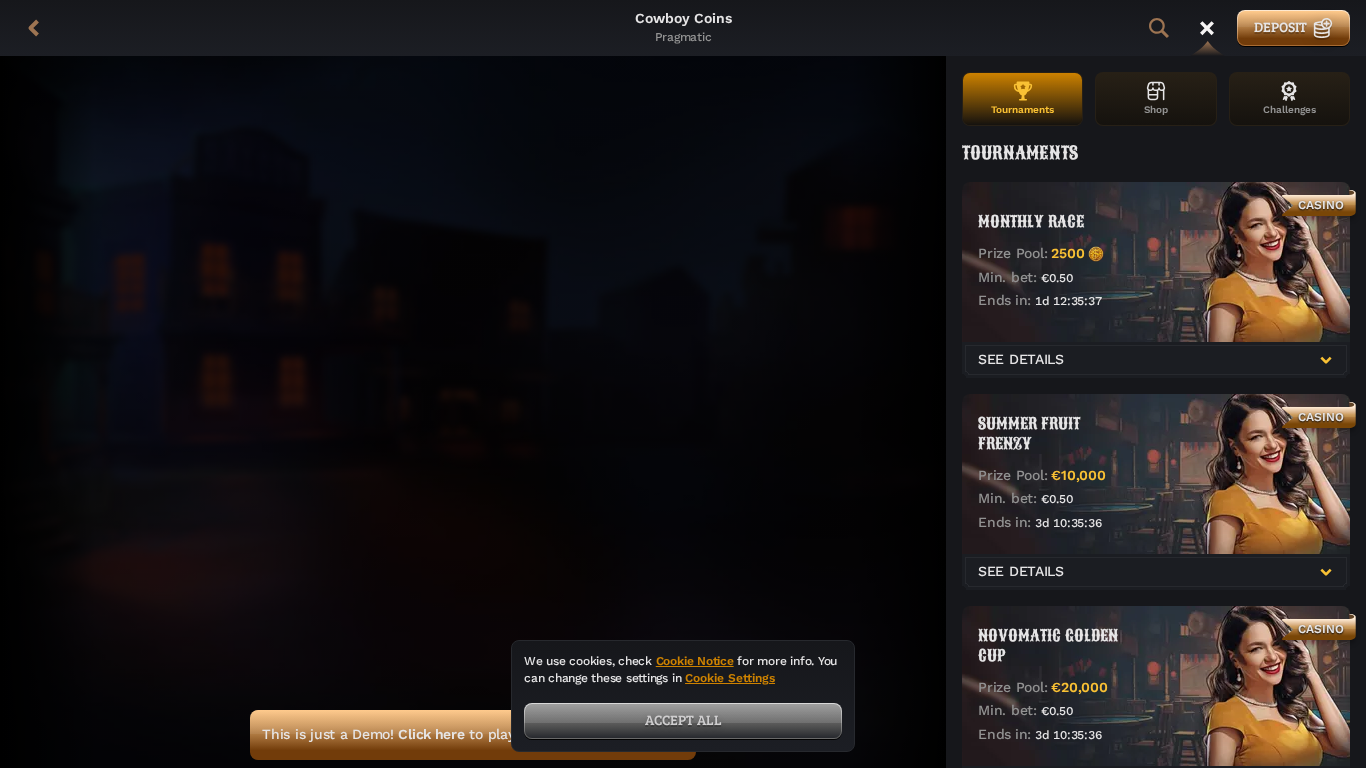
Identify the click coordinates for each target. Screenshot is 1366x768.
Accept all (683, 719)
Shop (1156, 109)
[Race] (1207, 28)
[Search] (1159, 28)
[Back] (34, 28)
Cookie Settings (730, 678)
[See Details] (1326, 360)
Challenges (1289, 109)
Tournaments (1022, 109)
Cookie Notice (695, 661)
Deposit (1280, 26)
